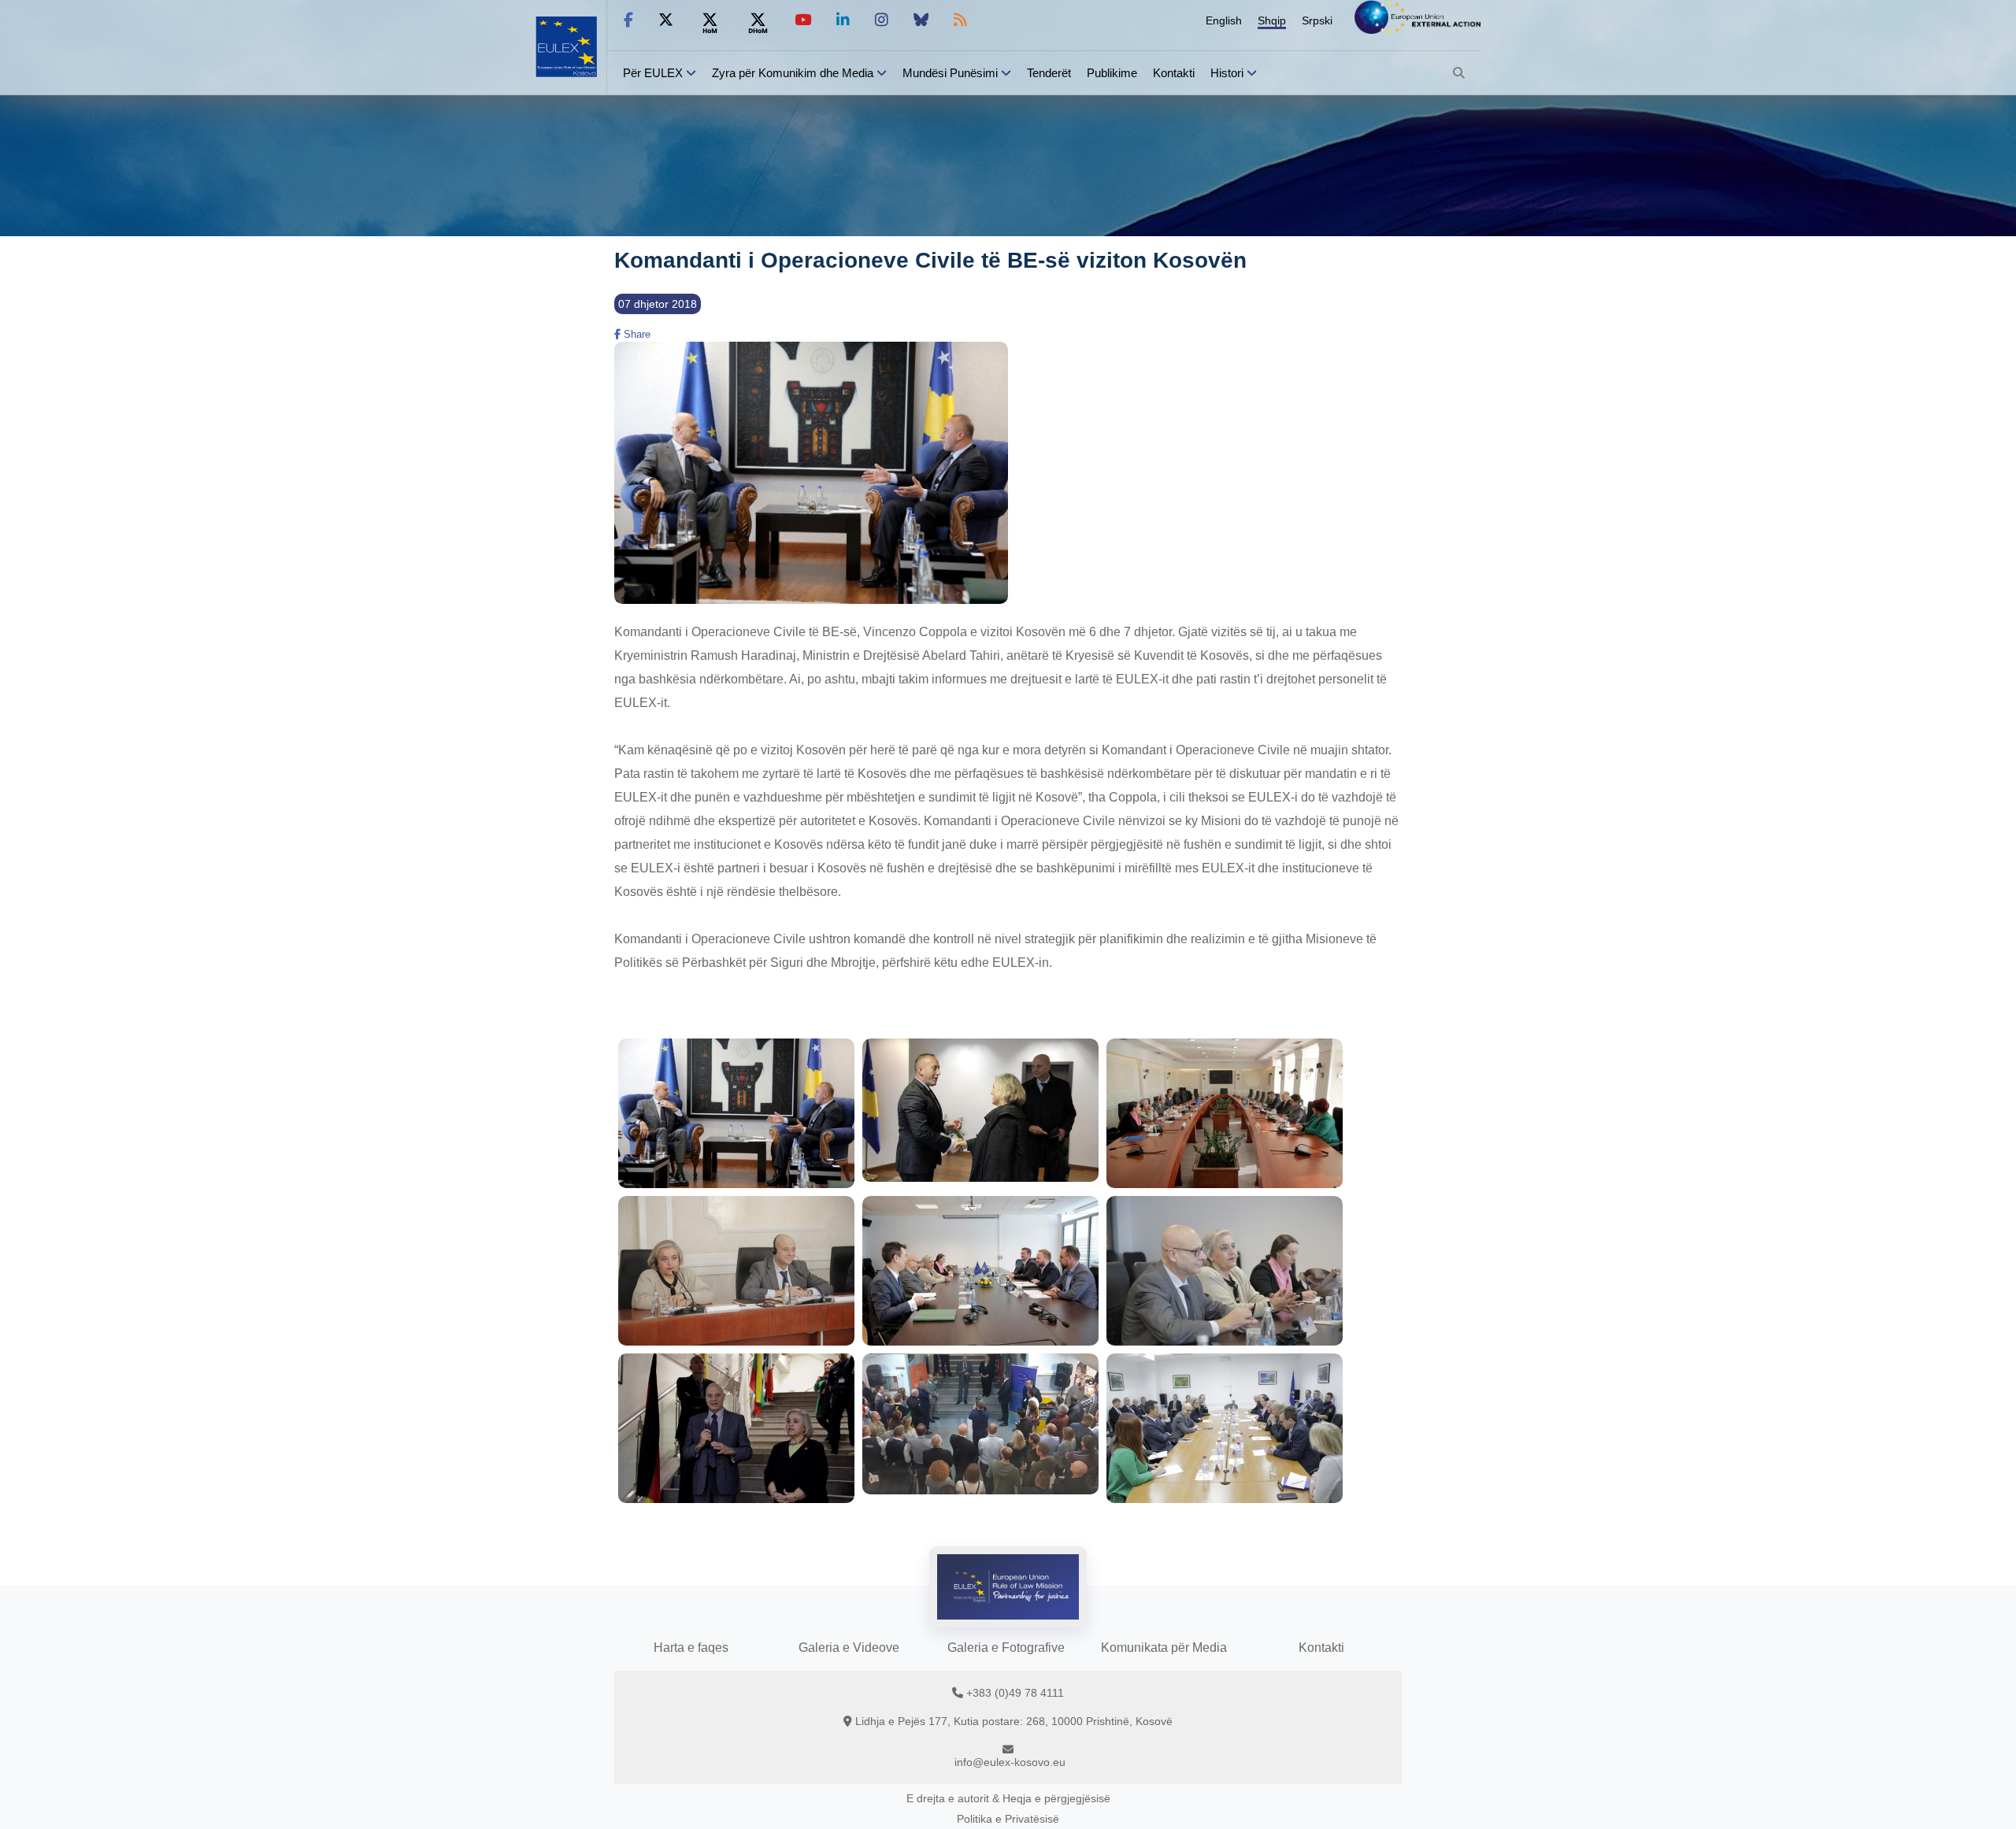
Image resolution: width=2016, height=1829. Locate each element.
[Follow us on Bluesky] (921, 20)
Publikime (1112, 73)
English (1224, 20)
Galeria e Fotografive (1006, 1648)
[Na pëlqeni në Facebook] (628, 20)
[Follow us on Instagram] (882, 20)
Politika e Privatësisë (1008, 1819)
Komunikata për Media (1164, 1648)
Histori (1227, 73)
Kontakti (1174, 73)
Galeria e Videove (849, 1648)
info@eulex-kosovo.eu (1010, 1762)
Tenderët (1049, 73)
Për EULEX (653, 73)
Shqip (1272, 20)
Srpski (1317, 20)
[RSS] (960, 20)
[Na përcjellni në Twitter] (666, 20)
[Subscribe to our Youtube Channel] (803, 20)
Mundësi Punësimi (950, 73)
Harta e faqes (691, 1648)
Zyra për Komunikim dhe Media (793, 73)
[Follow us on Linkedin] (843, 20)
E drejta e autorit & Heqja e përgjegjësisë (1008, 1798)
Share (636, 334)
